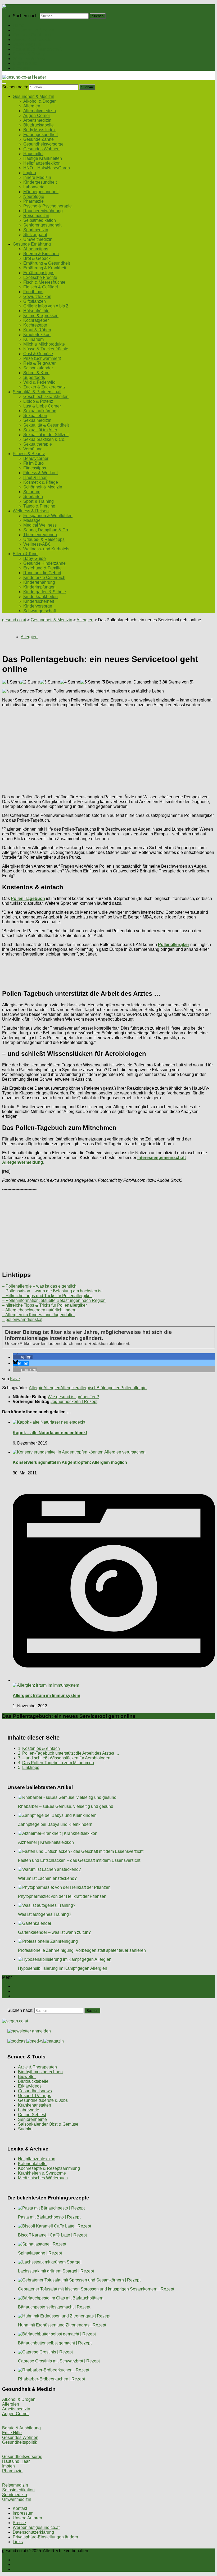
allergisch (87, 1388)
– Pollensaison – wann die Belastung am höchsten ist (52, 1291)
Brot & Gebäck (37, 258)
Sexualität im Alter (40, 430)
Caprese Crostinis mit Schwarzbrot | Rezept (59, 2361)
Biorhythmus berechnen (40, 2072)
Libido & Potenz (38, 401)
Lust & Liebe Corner (42, 406)
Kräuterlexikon (37, 335)
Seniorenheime (32, 2119)
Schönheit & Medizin (43, 487)
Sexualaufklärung (40, 411)
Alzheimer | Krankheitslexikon (46, 1842)
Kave (15, 1379)
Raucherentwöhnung (43, 211)
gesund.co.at (14, 620)
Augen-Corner (37, 116)
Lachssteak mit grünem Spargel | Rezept (56, 2271)
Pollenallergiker (174, 945)
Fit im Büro (33, 463)
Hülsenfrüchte (36, 311)
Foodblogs (33, 292)
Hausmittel (33, 154)
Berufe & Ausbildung (21, 2428)
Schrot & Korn (36, 373)
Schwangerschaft (40, 611)
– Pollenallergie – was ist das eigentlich (39, 1286)
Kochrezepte (35, 325)
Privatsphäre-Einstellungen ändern (45, 2537)
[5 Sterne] (90, 682)
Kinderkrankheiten (40, 597)
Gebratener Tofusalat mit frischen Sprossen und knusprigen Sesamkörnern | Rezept (96, 2289)
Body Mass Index (39, 130)
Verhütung (33, 449)
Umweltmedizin (38, 239)
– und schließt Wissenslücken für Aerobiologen (66, 1758)
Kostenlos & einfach (41, 1748)
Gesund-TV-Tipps (35, 2096)
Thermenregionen (40, 535)
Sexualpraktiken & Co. (44, 439)
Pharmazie (33, 201)
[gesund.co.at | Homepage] (16, 6)
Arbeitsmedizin (37, 120)
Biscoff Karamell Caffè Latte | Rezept (52, 2235)
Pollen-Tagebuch (28, 898)
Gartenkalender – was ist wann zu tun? (54, 1932)
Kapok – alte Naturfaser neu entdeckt (50, 1433)
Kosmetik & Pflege (41, 482)
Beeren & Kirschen (41, 254)
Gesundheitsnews (35, 2091)
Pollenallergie (134, 1388)
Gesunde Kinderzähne (44, 563)
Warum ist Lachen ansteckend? (47, 1878)
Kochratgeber (36, 320)
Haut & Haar (35, 477)
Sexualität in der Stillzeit (46, 435)
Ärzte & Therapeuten (37, 2067)
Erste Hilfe (12, 2433)
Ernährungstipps (39, 273)
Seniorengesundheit (42, 225)
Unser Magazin (27, 44)
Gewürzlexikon (37, 296)
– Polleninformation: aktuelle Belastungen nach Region (54, 1300)
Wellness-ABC (37, 544)
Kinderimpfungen (39, 587)
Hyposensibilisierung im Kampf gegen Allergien (63, 1968)
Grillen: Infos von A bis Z (46, 306)
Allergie (36, 1388)
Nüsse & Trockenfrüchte (46, 349)
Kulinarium (33, 339)
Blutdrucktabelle (39, 125)
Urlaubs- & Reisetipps (44, 539)
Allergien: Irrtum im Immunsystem (46, 1696)
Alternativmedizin (40, 111)
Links (18, 2542)
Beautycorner (36, 458)
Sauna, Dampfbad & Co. (46, 530)
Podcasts (21, 68)
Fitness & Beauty (29, 54)
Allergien (32, 106)
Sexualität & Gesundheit (46, 425)
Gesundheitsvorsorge (43, 144)
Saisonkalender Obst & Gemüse (48, 2124)
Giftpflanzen (35, 301)
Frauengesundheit (40, 135)
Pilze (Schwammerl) (42, 358)
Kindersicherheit (39, 601)
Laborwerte (34, 187)
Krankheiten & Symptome (42, 2173)
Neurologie (34, 196)
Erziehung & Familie (42, 568)
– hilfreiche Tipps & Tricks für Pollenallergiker (44, 1305)
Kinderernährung (39, 582)
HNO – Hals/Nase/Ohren (47, 168)
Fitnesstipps (35, 468)
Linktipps (31, 1767)
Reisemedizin (36, 216)
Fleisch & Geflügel (41, 287)
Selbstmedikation (40, 220)
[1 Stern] (11, 682)
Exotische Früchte (40, 277)
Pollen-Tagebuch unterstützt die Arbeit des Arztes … (71, 1753)
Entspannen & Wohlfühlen (48, 516)
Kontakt (20, 2508)
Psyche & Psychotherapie (48, 206)
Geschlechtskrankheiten (46, 397)
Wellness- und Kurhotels (46, 549)
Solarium (32, 492)
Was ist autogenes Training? (45, 1914)
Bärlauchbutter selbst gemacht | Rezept (55, 2343)
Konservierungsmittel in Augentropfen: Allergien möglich (70, 1462)
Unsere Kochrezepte (32, 40)
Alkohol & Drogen (40, 101)
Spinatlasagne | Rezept (40, 2253)
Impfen (30, 173)
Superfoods (34, 377)
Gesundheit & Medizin (33, 30)
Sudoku (25, 2129)
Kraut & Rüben (37, 330)
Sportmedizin (36, 230)
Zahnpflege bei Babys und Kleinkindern (55, 1824)
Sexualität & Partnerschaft (37, 49)
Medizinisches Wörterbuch (43, 2178)
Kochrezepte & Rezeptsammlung (49, 2168)
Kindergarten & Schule (45, 592)
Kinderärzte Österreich (44, 578)
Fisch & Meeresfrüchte (44, 282)
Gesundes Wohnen (41, 149)
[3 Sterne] (50, 682)
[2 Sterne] (30, 682)
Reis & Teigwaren (40, 363)
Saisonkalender (38, 368)
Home (18, 25)
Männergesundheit (41, 192)
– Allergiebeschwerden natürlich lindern (39, 1310)
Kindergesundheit (40, 182)
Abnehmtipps (36, 249)
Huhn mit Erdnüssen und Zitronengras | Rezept (62, 2325)
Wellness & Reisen (31, 59)
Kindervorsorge (38, 606)
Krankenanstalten (35, 2105)
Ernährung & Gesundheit (47, 263)
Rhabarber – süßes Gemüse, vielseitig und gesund (66, 1806)
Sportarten (33, 497)
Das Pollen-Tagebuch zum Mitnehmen (58, 1763)
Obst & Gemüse (38, 354)
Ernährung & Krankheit (45, 268)
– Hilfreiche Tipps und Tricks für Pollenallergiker (47, 1296)
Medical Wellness (40, 525)
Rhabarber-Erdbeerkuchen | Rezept (51, 2379)
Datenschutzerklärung (33, 2532)
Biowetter (27, 2077)
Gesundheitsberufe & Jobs (43, 2100)
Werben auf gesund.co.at (36, 2527)
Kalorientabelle (32, 2164)
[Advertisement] (108, 749)
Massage (32, 520)
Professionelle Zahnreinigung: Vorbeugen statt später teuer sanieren (82, 1950)
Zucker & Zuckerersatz (44, 387)
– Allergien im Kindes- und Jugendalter (39, 1315)
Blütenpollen (108, 1388)
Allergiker (69, 1388)
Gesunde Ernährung (32, 35)
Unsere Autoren (27, 2518)
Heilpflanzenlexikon (42, 163)
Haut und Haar (16, 2461)
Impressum (23, 2513)
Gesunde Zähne (39, 139)
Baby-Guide (35, 558)
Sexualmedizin (37, 420)
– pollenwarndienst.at (22, 1319)
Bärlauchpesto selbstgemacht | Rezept (54, 2307)
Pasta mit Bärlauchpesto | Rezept (49, 2217)
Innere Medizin (37, 177)
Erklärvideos (30, 2086)
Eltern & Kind (25, 63)
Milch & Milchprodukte (44, 344)
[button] (23, 1357)
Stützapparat (35, 235)
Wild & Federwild (39, 382)
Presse (19, 2523)
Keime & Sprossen (41, 316)
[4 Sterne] (70, 682)
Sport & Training (39, 501)
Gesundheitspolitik (20, 2442)
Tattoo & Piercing (39, 506)
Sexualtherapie (38, 444)
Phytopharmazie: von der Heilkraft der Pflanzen (62, 1896)
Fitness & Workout (40, 473)
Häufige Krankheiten (43, 158)
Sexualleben (35, 416)
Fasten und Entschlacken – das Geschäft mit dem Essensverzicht (79, 1860)
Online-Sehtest (32, 2115)
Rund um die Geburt (42, 573)
